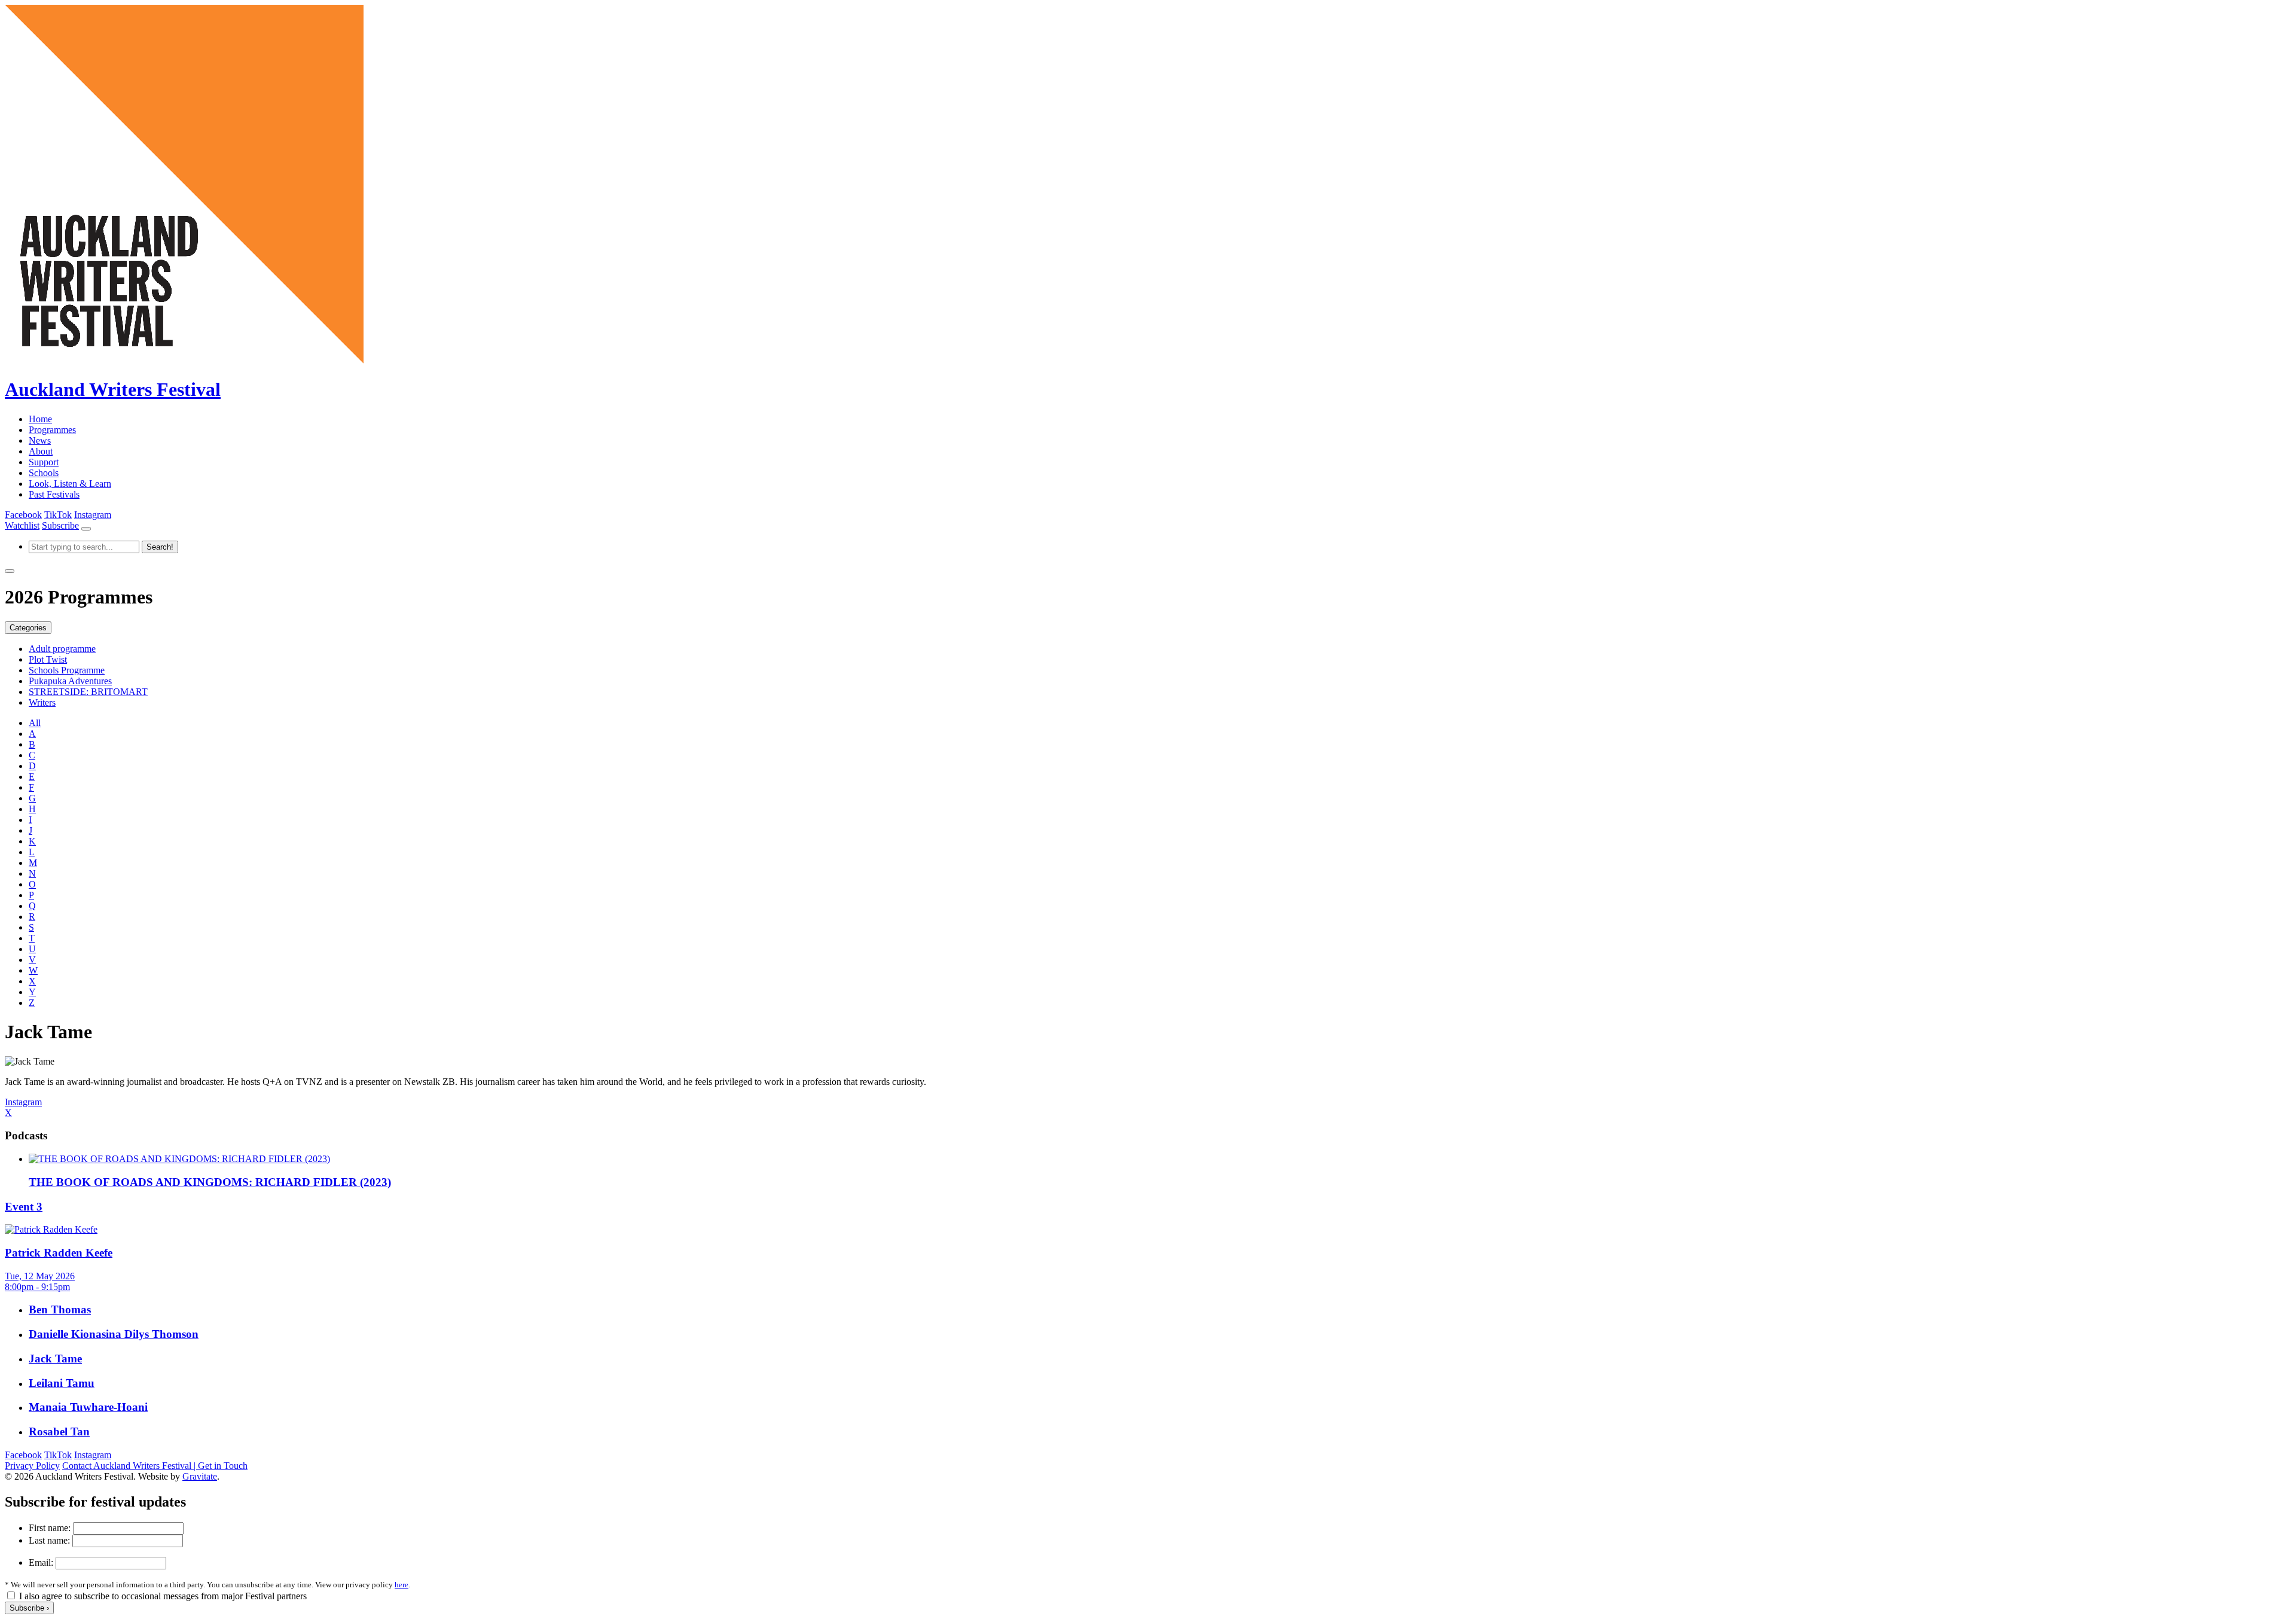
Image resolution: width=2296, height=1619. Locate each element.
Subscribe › (29, 1608)
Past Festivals (54, 494)
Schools (44, 473)
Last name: (49, 1540)
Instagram (93, 515)
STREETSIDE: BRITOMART (88, 692)
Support (44, 462)
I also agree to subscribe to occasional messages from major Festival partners (163, 1596)
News (40, 440)
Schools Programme (67, 670)
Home (40, 419)
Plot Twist (48, 659)
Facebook (23, 515)
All (35, 723)
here (402, 1585)
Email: (41, 1562)
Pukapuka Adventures (70, 681)
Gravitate (200, 1476)
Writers (42, 702)
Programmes (52, 430)
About (41, 451)
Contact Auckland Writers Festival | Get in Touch (155, 1466)
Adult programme (62, 649)
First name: (50, 1528)
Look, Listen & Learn (70, 484)
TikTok (58, 515)
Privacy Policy (32, 1466)
